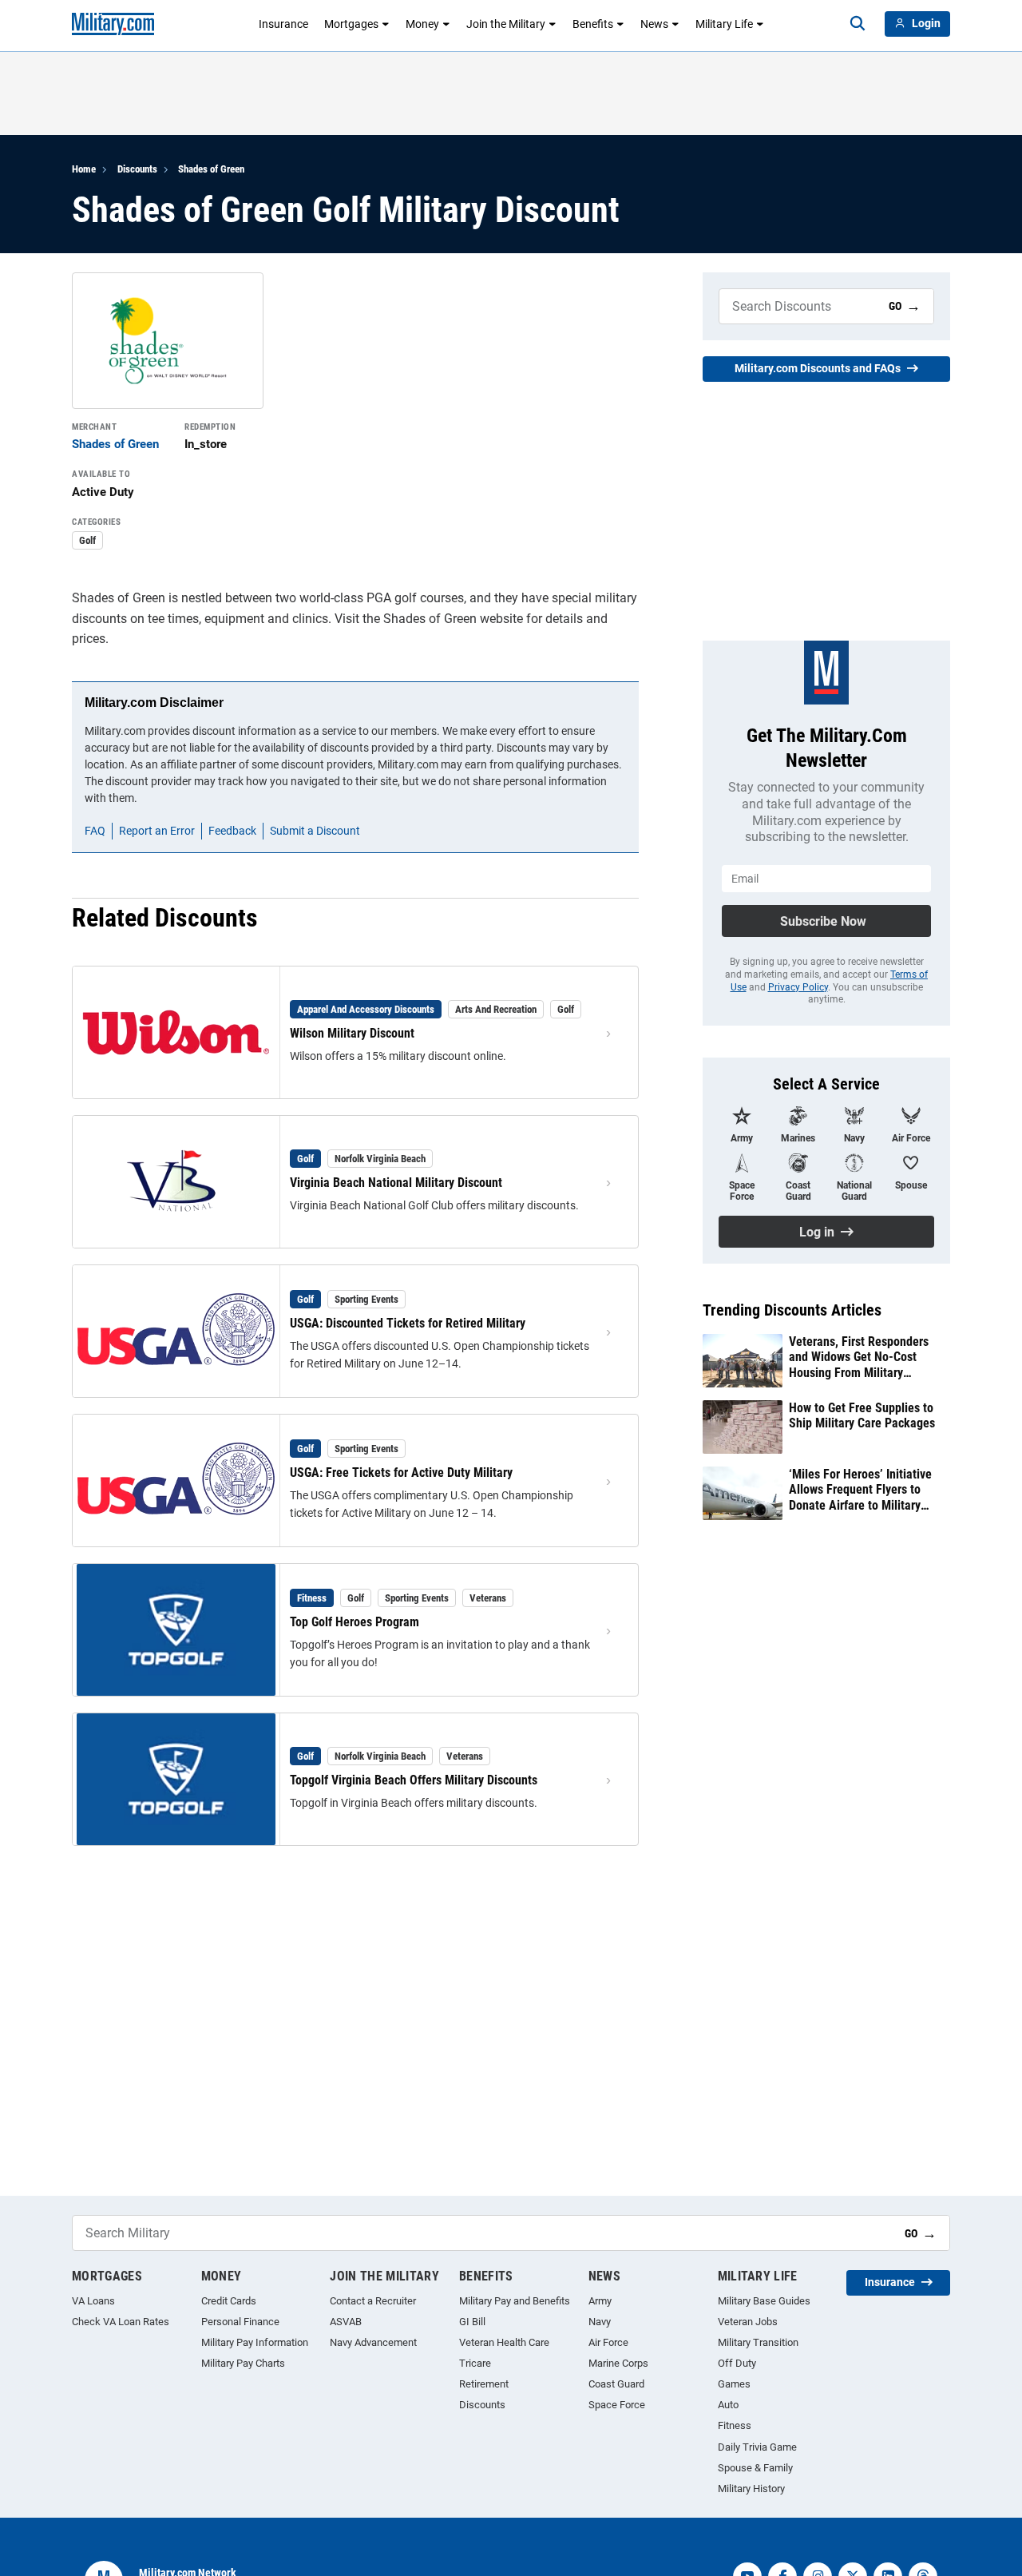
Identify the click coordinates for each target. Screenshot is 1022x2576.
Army (600, 2301)
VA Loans (93, 2301)
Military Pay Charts (243, 2363)
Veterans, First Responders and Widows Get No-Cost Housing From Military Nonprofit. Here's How (859, 1357)
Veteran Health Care (504, 2342)
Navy (600, 2322)
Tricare (475, 2363)
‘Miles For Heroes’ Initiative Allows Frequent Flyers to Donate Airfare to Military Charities (860, 1490)
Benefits (593, 24)
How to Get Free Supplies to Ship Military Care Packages (862, 1415)
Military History (751, 2489)
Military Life (724, 24)
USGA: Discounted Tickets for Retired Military (408, 1323)
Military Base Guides (764, 2301)
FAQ (95, 831)
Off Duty (737, 2363)
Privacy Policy (798, 987)
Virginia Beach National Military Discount (396, 1183)
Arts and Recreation (496, 1009)
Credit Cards (229, 2301)
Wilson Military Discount (352, 1033)
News (654, 24)
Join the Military (506, 24)
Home (84, 169)
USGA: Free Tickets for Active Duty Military (401, 1473)
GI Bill (472, 2322)
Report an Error (157, 831)
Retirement (484, 2384)
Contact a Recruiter (373, 2301)
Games (734, 2384)
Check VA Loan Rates (121, 2322)
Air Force (608, 2342)
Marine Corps (618, 2363)
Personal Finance (240, 2322)
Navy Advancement (373, 2342)
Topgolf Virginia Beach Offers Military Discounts (414, 1780)
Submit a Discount (315, 831)
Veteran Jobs (748, 2322)
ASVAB (346, 2322)
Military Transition (758, 2342)
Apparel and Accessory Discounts (366, 1009)
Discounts (137, 169)
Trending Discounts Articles (792, 1310)
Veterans (488, 1598)
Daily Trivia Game (757, 2447)
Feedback (232, 831)
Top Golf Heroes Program (355, 1622)
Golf (87, 540)
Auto (728, 2405)
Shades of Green (211, 169)
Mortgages (351, 24)
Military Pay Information (255, 2342)
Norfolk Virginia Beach (380, 1159)
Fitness (312, 1598)
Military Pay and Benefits (515, 2301)
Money (422, 24)
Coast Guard (616, 2384)
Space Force (617, 2405)
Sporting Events (366, 1299)
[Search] (858, 24)
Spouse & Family (755, 2468)
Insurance (283, 24)
